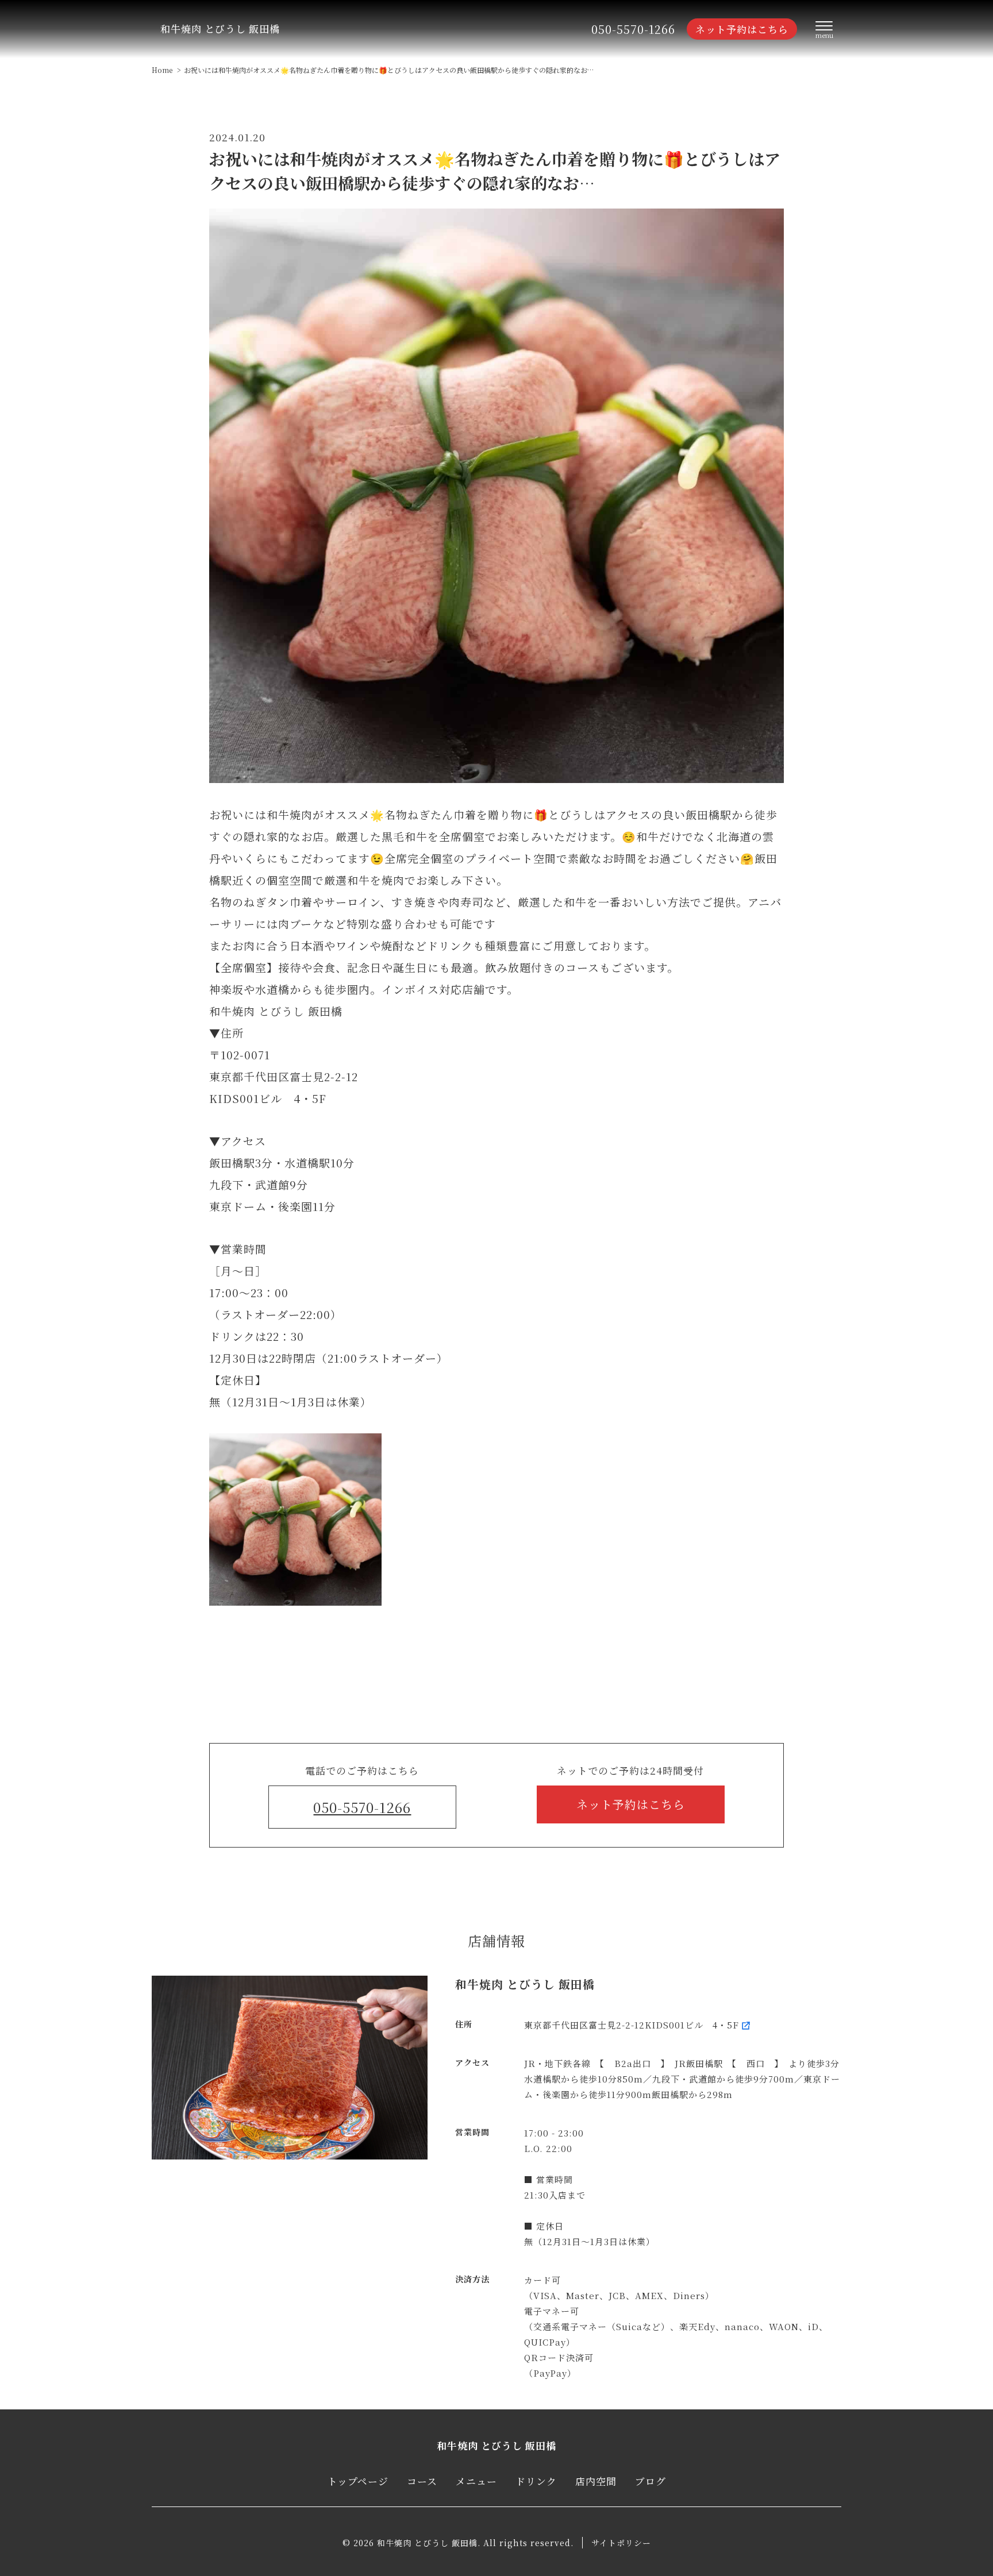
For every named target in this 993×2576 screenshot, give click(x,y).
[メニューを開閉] (824, 30)
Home (162, 70)
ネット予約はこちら (742, 29)
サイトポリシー (621, 2543)
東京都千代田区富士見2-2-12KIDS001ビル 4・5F (632, 2025)
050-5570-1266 (633, 29)
